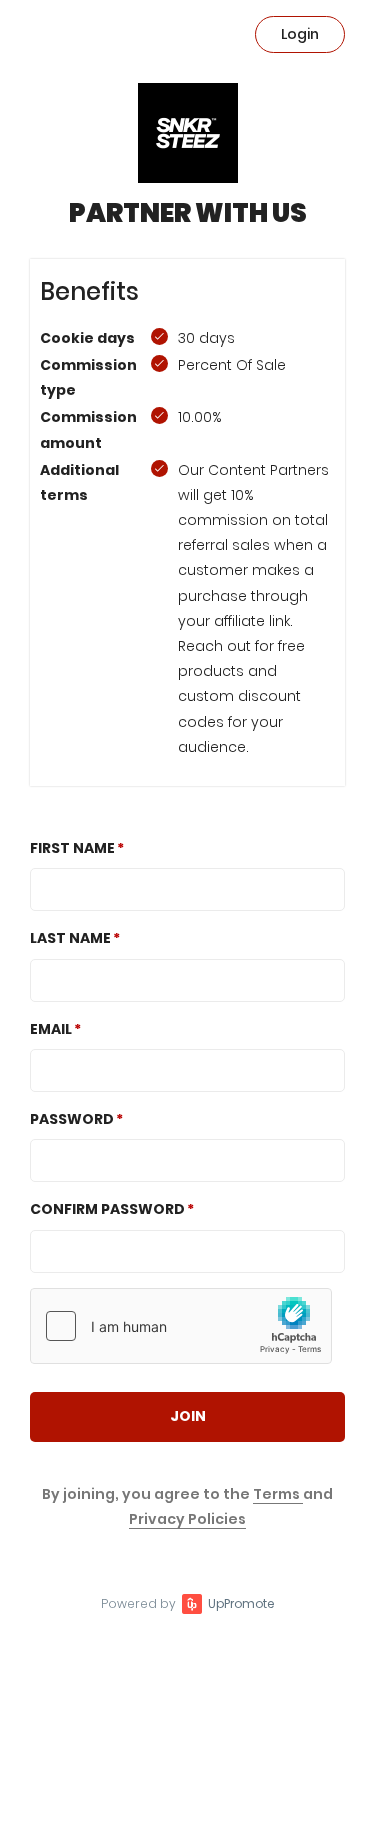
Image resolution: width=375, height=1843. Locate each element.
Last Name (70, 938)
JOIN (188, 1416)
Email (51, 1029)
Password (72, 1119)
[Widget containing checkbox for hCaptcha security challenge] (181, 1326)
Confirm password (107, 1209)
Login (300, 34)
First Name (72, 848)
